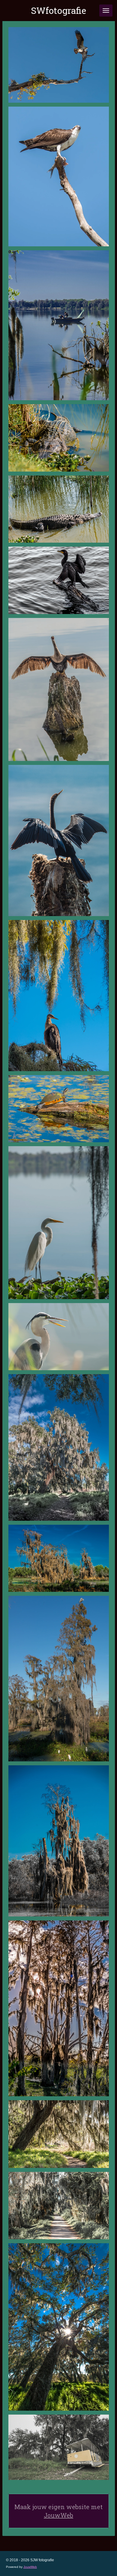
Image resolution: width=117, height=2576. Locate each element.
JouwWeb (58, 2515)
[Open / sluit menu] (106, 11)
